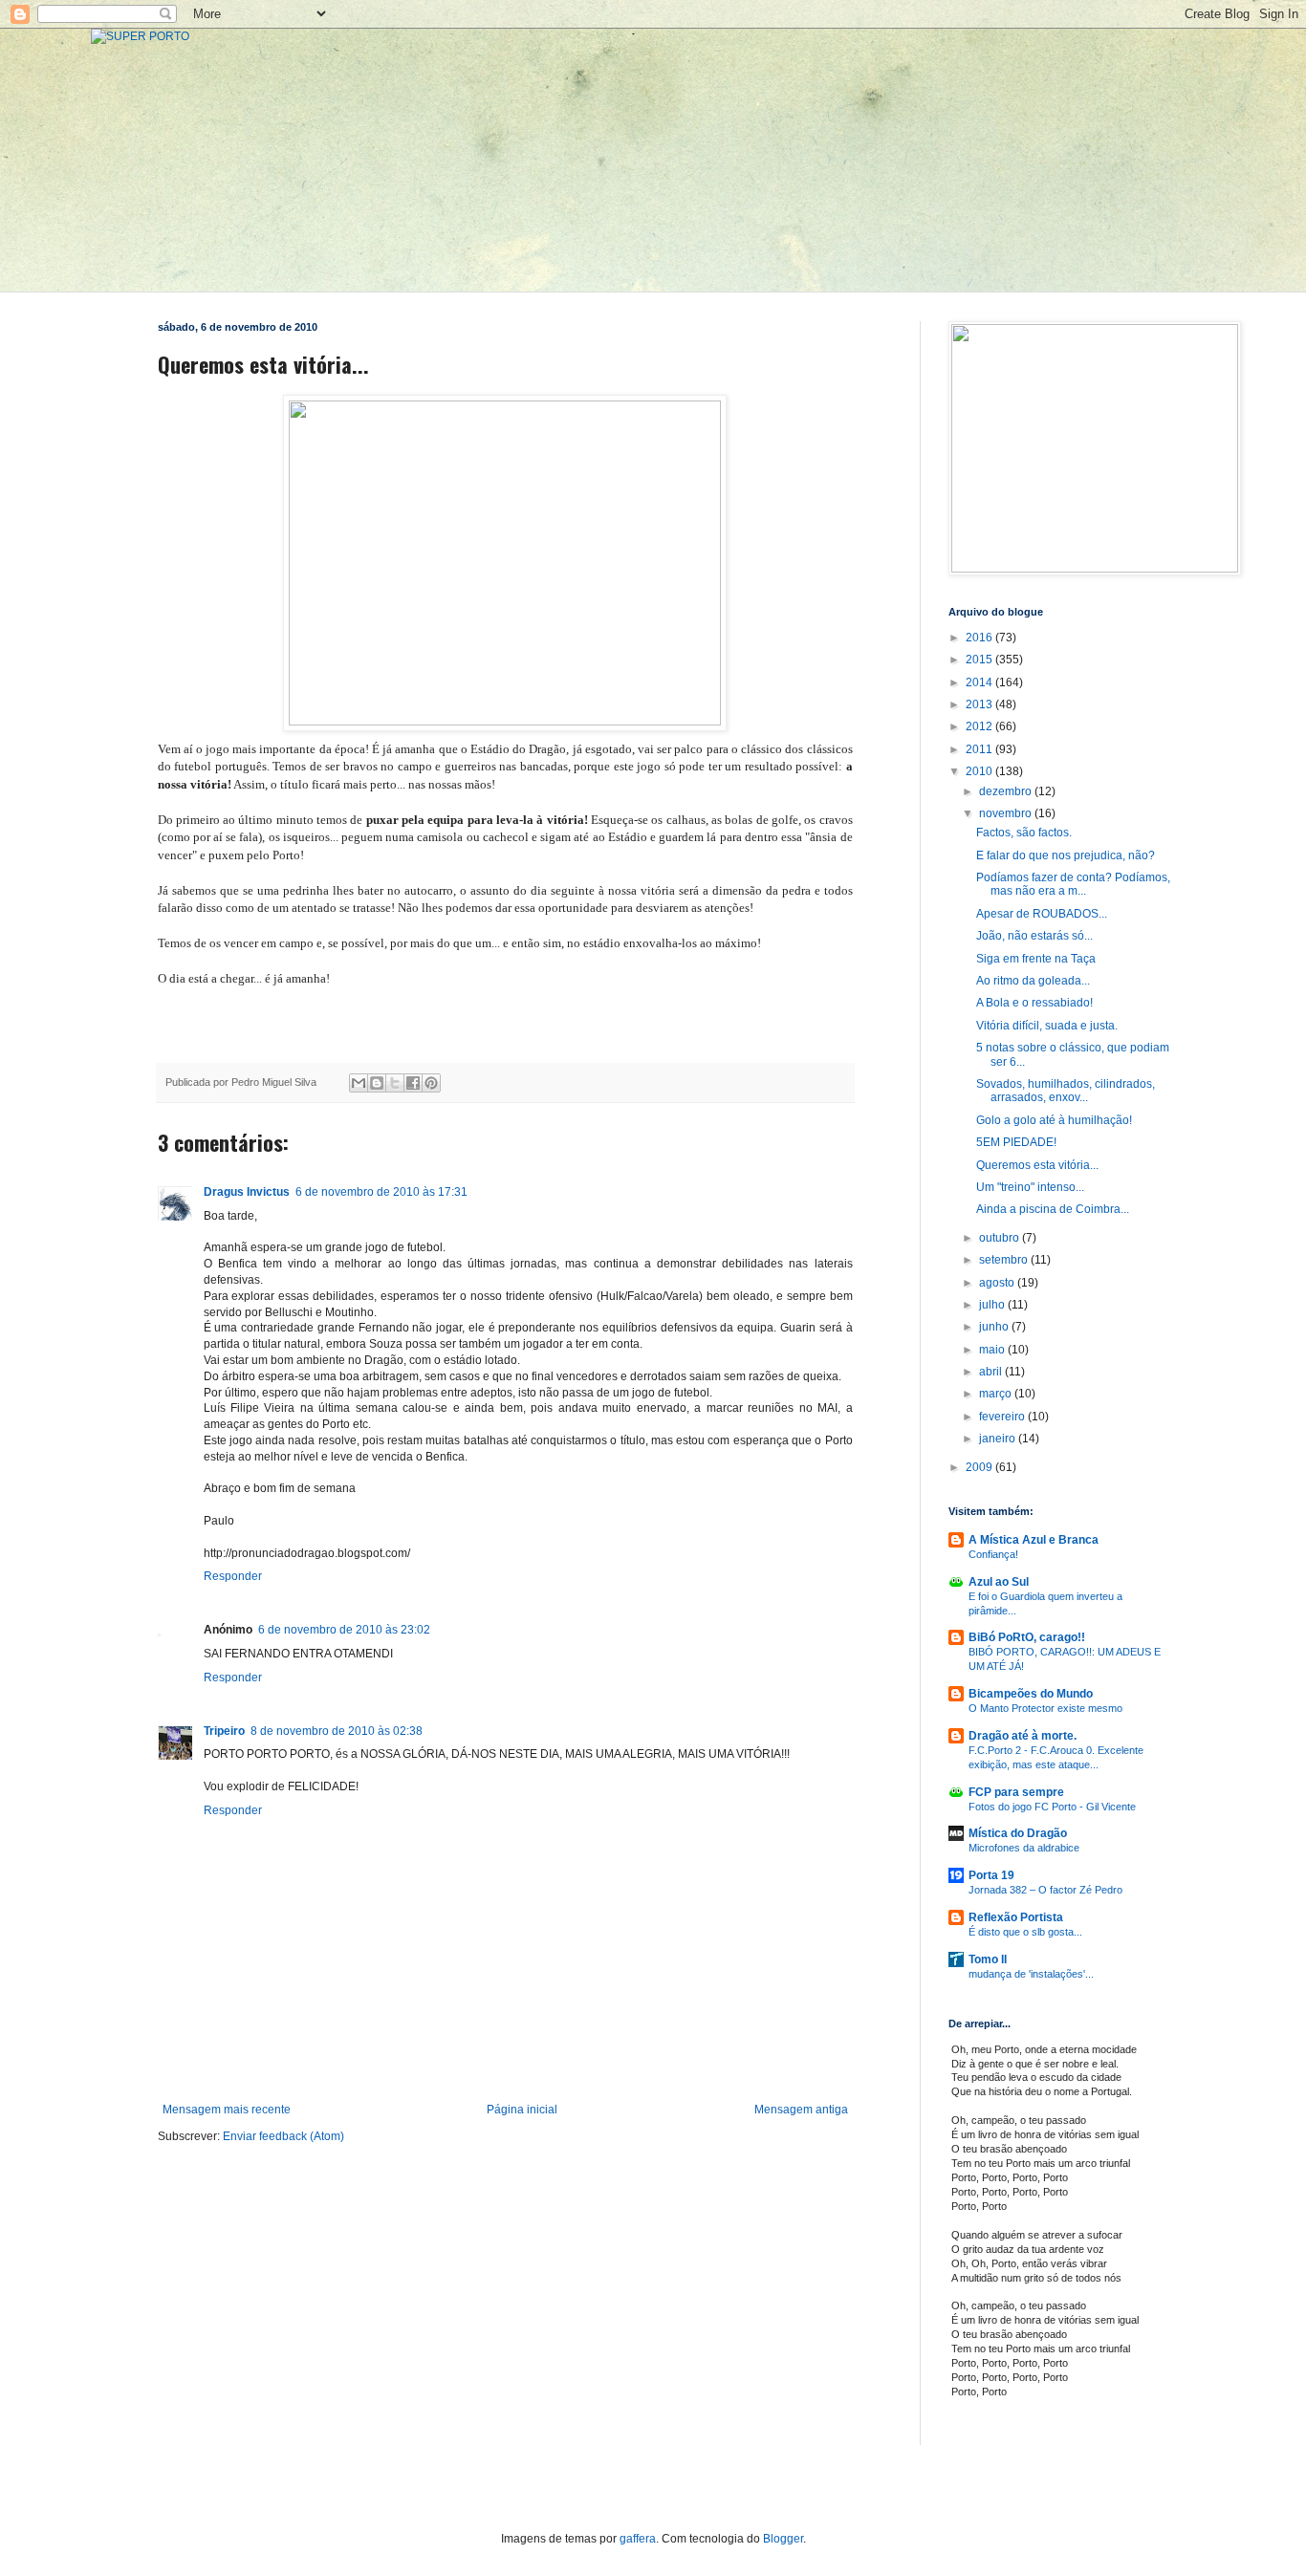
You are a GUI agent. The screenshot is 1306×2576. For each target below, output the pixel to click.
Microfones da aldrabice (1024, 1848)
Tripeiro (224, 1731)
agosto (998, 1283)
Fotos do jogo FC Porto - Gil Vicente (1052, 1807)
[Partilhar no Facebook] (413, 1083)
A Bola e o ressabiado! (1034, 1003)
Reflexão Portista (1016, 1917)
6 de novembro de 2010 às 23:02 (344, 1630)
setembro (1005, 1260)
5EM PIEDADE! (1016, 1142)
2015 (980, 660)
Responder (233, 1576)
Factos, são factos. (1024, 833)
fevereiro (1003, 1417)
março (997, 1394)
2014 (980, 682)
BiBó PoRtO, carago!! (1027, 1637)
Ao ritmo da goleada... (1033, 981)
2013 (980, 704)
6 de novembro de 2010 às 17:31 (381, 1192)
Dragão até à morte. (1023, 1736)
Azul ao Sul (999, 1582)
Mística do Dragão (1018, 1833)
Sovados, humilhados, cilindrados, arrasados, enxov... (1066, 1091)
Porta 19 (991, 1875)
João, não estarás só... (1034, 936)
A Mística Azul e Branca (1034, 1540)
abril (992, 1372)
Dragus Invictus (247, 1192)
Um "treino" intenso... (1030, 1187)
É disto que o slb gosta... (1025, 1932)
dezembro (1007, 791)
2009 (980, 1467)
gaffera (638, 2539)
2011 (980, 749)
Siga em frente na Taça (1036, 959)
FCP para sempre (1016, 1792)
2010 (980, 771)
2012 (980, 726)
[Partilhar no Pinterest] (431, 1083)
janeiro (999, 1439)
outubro (1001, 1238)
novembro (1007, 813)
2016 (980, 638)
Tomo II (988, 1959)
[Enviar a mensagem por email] (359, 1083)
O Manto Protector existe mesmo (1045, 1708)
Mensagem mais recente (227, 2110)
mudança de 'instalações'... (1031, 1974)
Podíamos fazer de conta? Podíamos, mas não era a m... (1073, 884)
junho (995, 1327)
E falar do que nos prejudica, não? (1066, 855)
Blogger (783, 2539)
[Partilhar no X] (395, 1083)
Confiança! (993, 1554)
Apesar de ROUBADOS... (1042, 914)
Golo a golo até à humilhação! (1054, 1120)
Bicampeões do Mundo (1031, 1694)
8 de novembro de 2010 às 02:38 (337, 1731)
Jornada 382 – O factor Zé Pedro (1045, 1890)
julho (993, 1305)
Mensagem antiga (801, 2110)
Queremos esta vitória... (1037, 1165)
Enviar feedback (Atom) (283, 2136)
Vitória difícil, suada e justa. (1047, 1026)
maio (993, 1350)
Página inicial (522, 2110)
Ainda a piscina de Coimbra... (1053, 1209)
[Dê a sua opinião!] (377, 1083)
